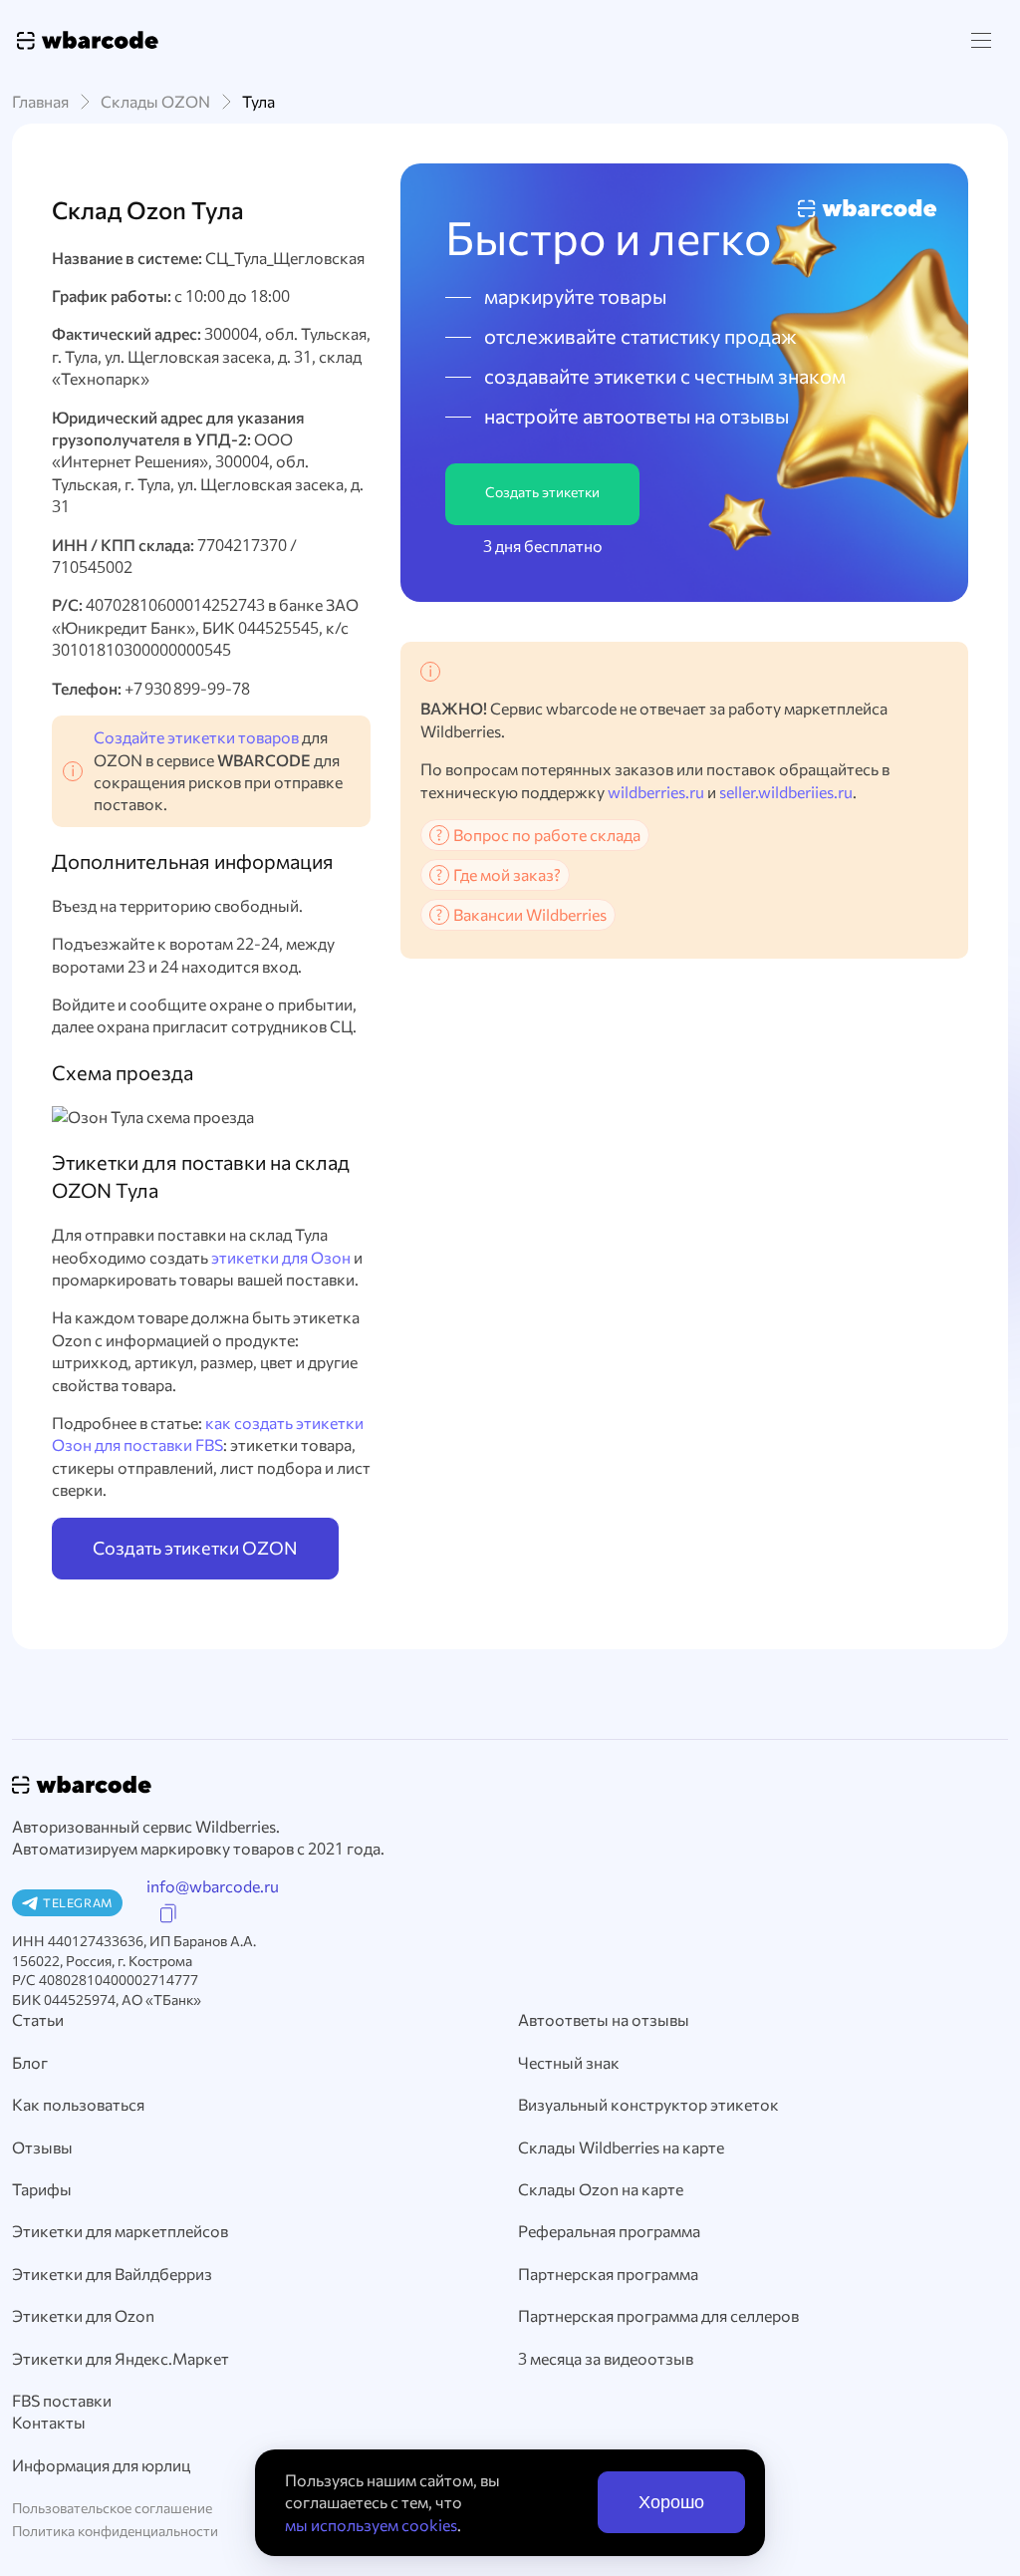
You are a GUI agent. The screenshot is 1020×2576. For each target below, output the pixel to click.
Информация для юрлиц (101, 2465)
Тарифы (42, 2189)
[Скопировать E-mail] (168, 1914)
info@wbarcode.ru (213, 1886)
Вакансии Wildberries (530, 914)
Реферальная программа (609, 2231)
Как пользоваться (78, 2104)
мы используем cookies (371, 2525)
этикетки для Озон (281, 1257)
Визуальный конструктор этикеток (648, 2104)
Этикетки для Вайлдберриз (112, 2274)
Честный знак (569, 2062)
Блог (30, 2062)
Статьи (38, 2019)
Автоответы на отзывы (604, 2019)
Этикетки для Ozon (83, 2315)
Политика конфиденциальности (115, 2531)
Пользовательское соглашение (112, 2508)
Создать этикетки (542, 492)
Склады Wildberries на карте (621, 2147)
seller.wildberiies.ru (786, 792)
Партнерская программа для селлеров (658, 2315)
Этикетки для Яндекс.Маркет (121, 2358)
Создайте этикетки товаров (196, 737)
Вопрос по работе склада (547, 835)
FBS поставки (62, 2400)
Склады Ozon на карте (601, 2189)
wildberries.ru (656, 792)
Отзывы (42, 2147)
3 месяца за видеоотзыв (606, 2358)
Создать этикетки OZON (195, 1548)
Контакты (49, 2422)
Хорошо (671, 2502)
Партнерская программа (608, 2274)
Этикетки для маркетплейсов (120, 2231)
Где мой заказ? (507, 874)
